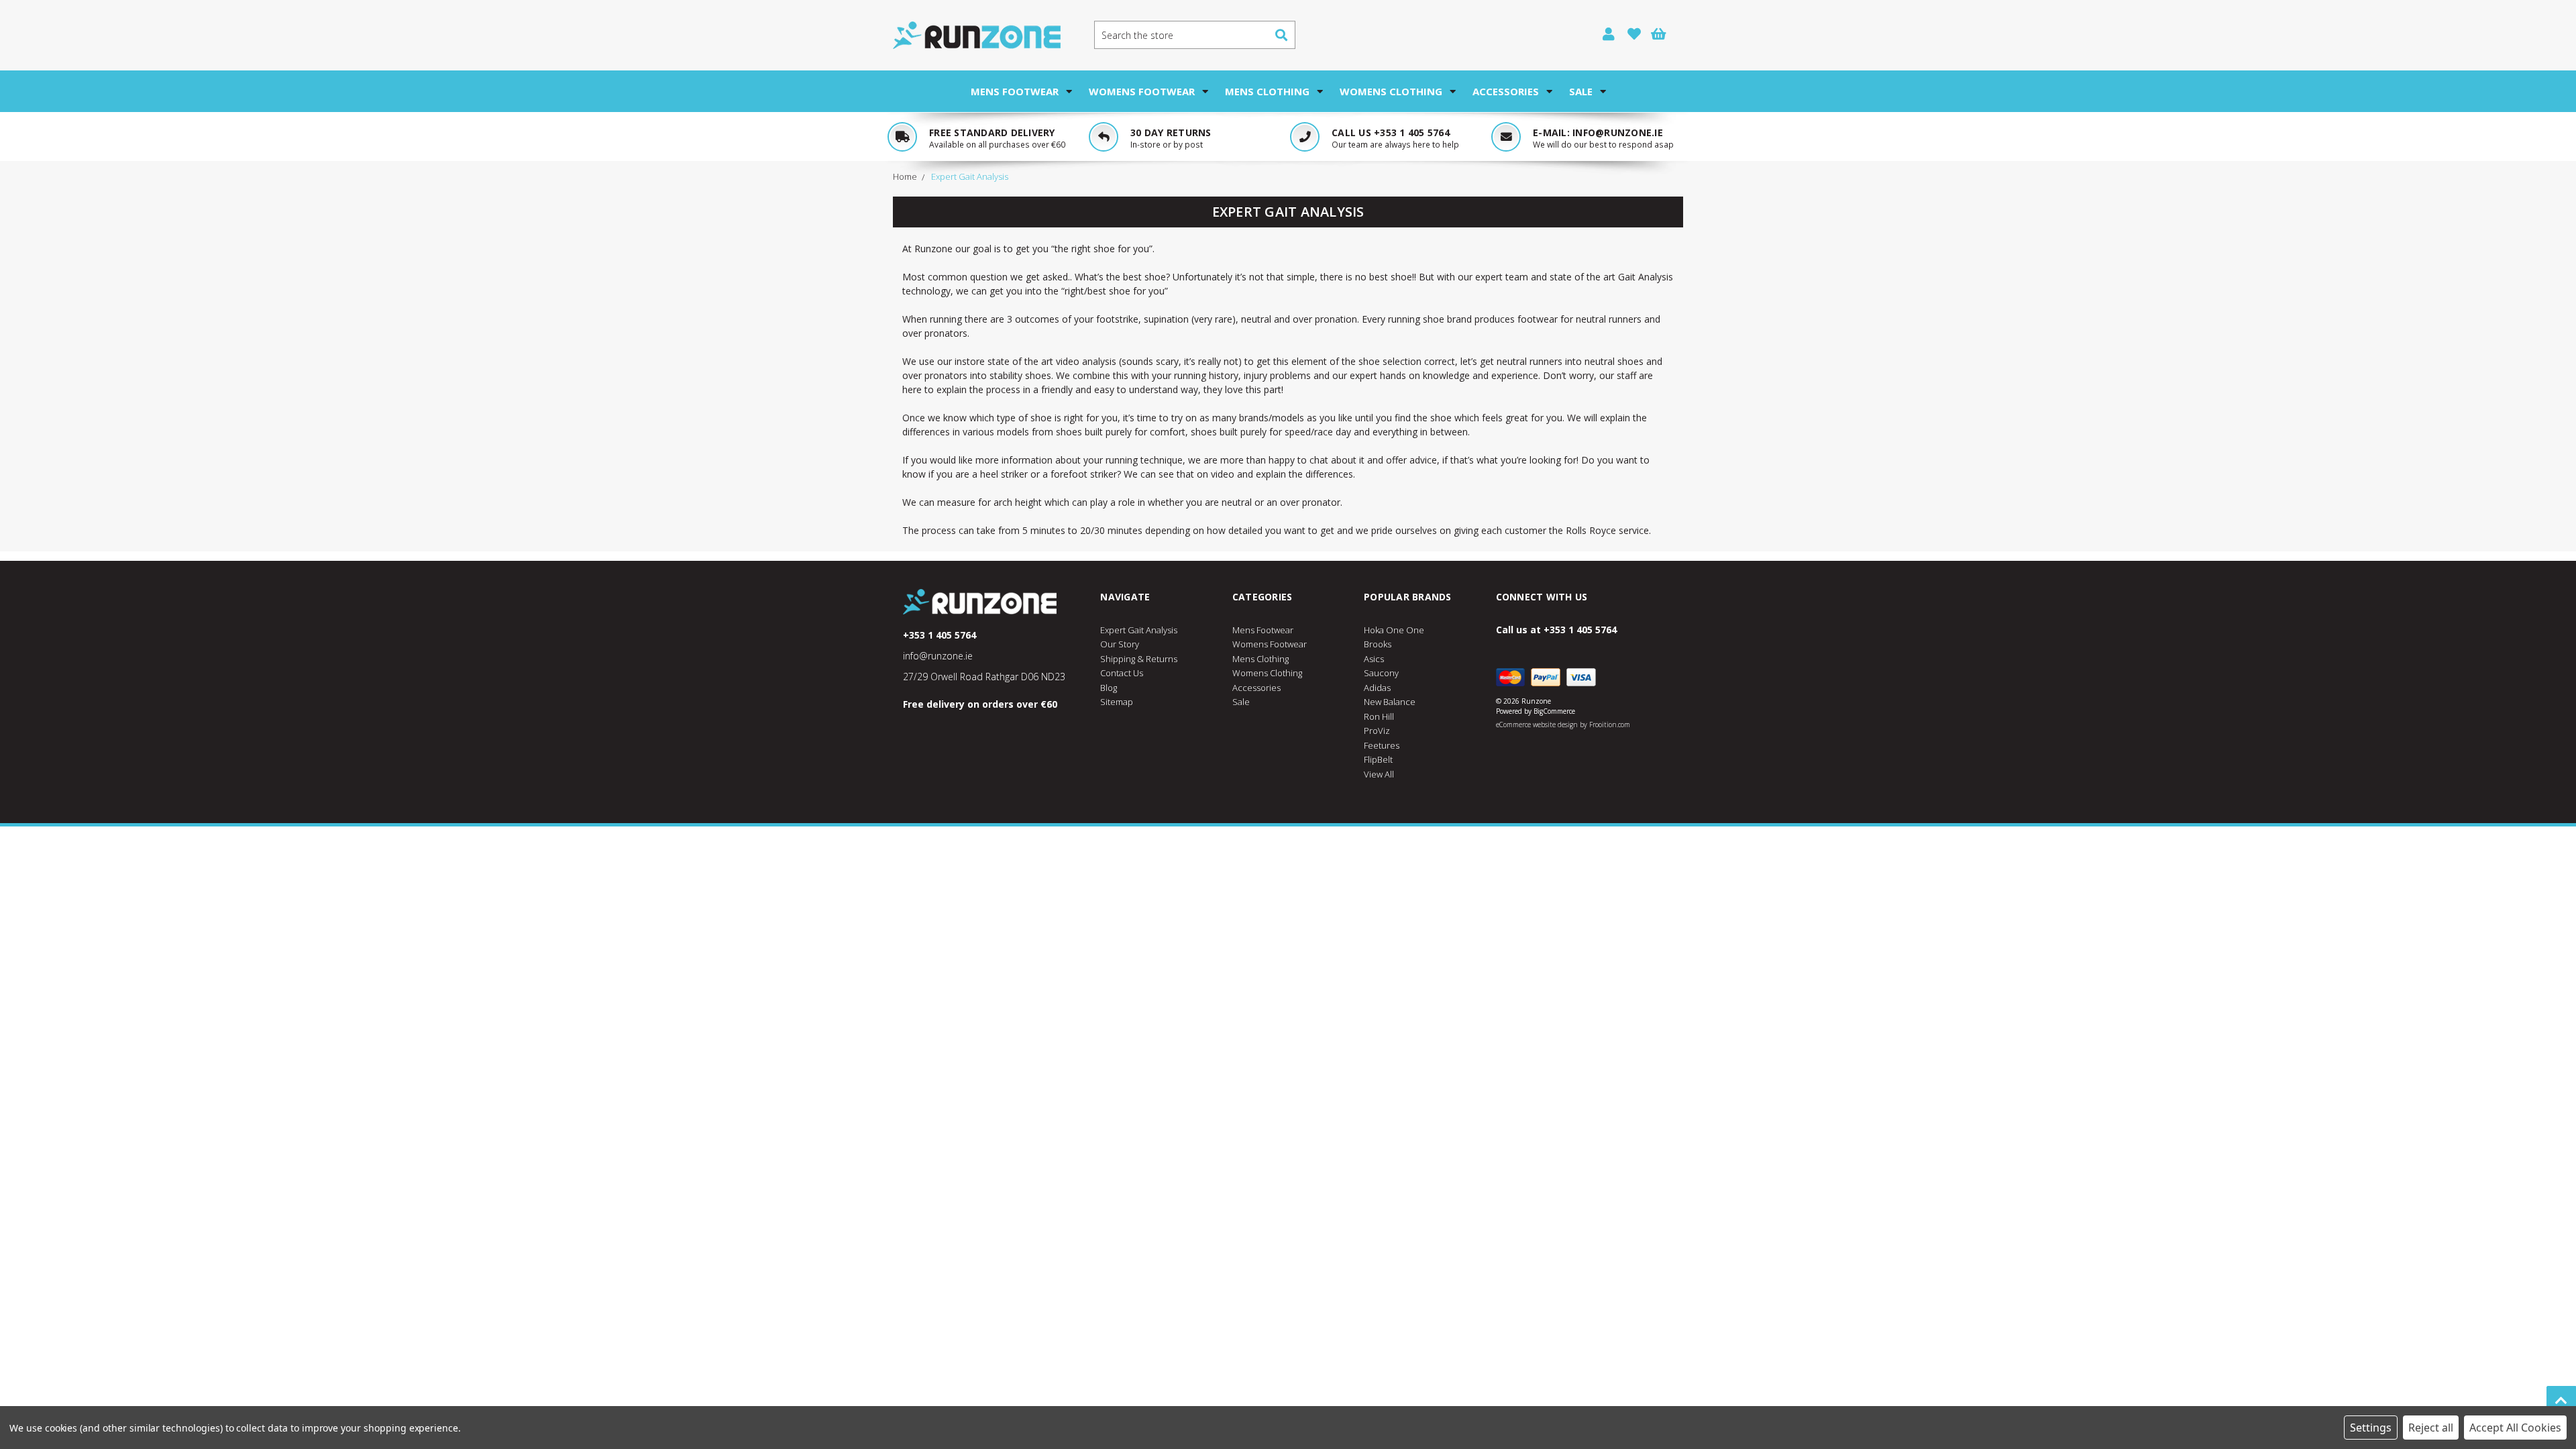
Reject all (2431, 1428)
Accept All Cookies (2515, 1428)
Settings (2371, 1428)
